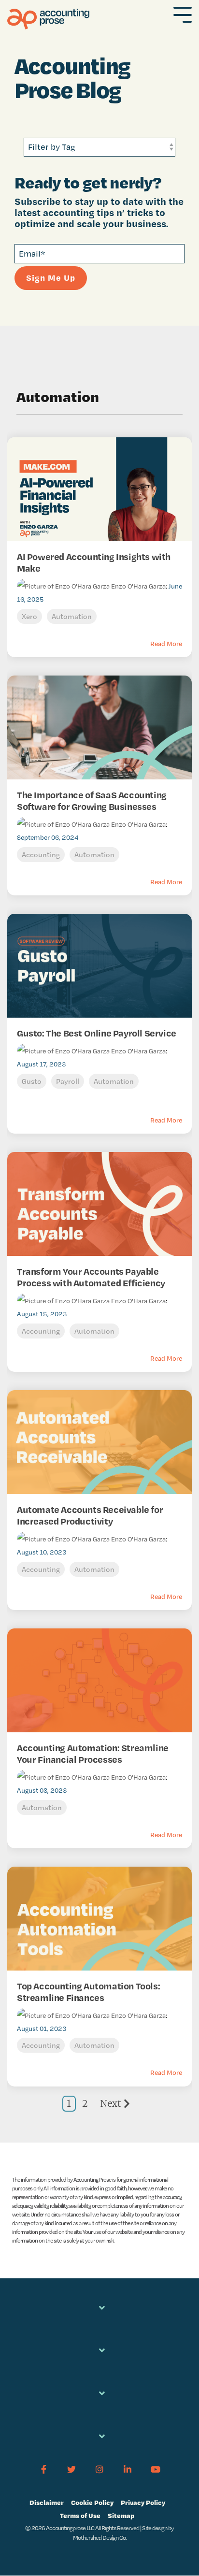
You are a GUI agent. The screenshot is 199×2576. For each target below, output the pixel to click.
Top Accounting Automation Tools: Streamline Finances (88, 1992)
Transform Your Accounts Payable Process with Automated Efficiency (91, 1277)
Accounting (41, 855)
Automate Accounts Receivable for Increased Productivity (90, 1515)
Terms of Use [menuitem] (80, 2515)
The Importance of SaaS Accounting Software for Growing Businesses (92, 801)
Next (111, 2103)
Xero (29, 616)
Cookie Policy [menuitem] (92, 2502)
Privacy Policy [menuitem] (143, 2502)
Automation (72, 616)
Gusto (32, 1081)
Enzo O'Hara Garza (138, 586)
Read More (166, 644)
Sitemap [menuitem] (121, 2515)
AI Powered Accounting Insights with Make (94, 562)
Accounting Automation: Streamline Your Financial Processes (93, 1754)
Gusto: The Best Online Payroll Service (97, 1033)
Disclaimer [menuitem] (47, 2502)
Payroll (68, 1081)
